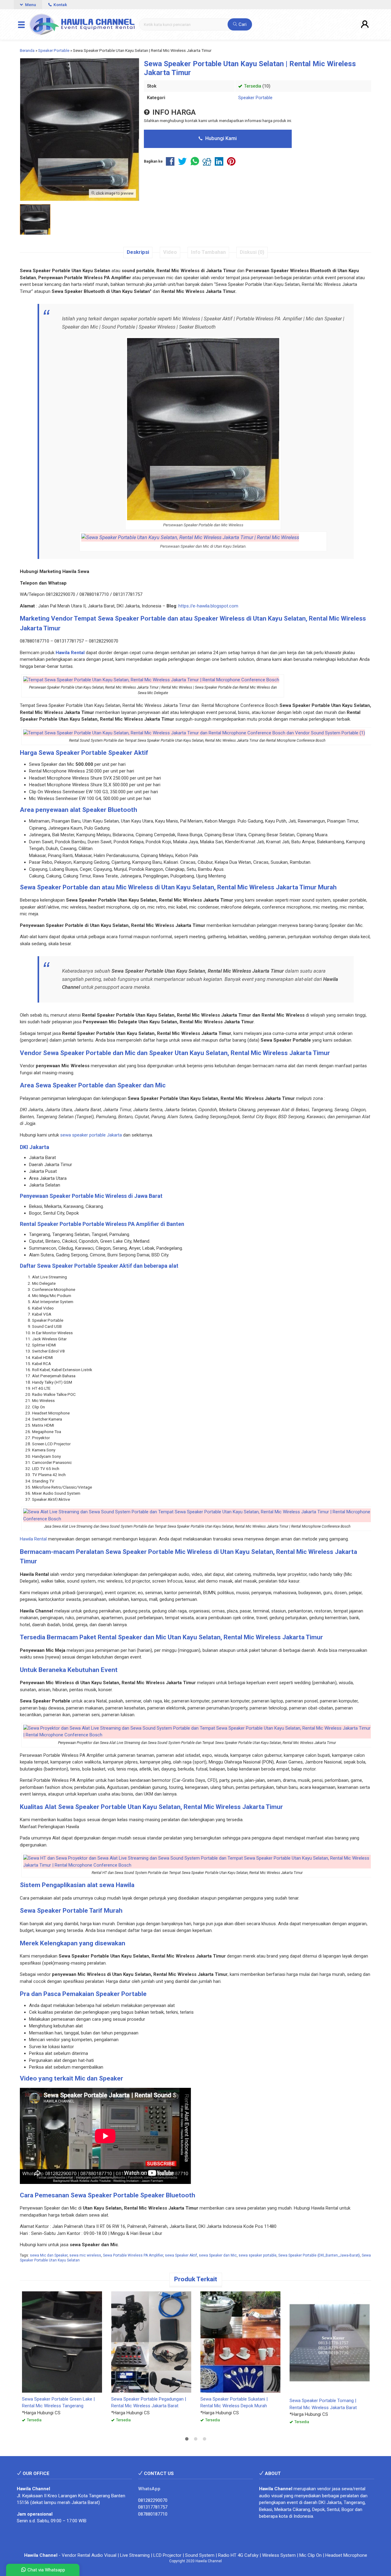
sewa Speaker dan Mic (218, 2255)
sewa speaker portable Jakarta (91, 1135)
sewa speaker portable (258, 2255)
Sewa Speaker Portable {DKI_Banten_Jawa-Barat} (319, 2255)
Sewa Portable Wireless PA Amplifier (133, 2255)
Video (170, 252)
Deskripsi (138, 252)
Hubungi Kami (220, 138)
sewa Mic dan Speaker (49, 2255)
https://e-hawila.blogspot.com (208, 606)
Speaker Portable (255, 98)
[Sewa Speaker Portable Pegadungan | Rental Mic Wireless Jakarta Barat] (151, 2342)
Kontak (60, 5)
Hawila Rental (33, 1539)
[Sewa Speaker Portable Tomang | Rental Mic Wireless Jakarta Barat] (330, 2342)
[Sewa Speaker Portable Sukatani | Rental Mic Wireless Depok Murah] (240, 2342)
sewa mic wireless (85, 2255)
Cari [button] (242, 24)
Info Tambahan (208, 252)
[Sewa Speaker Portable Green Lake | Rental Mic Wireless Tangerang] (62, 2342)
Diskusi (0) (252, 252)
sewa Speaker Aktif (181, 2255)
